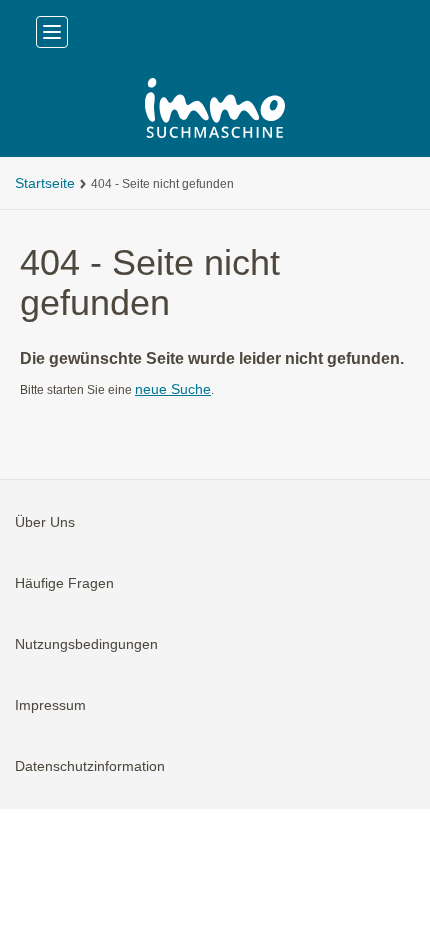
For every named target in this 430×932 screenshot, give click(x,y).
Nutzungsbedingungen (86, 644)
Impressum (50, 705)
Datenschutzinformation (90, 766)
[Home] (215, 110)
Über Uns (45, 522)
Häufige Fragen (64, 583)
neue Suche (173, 389)
